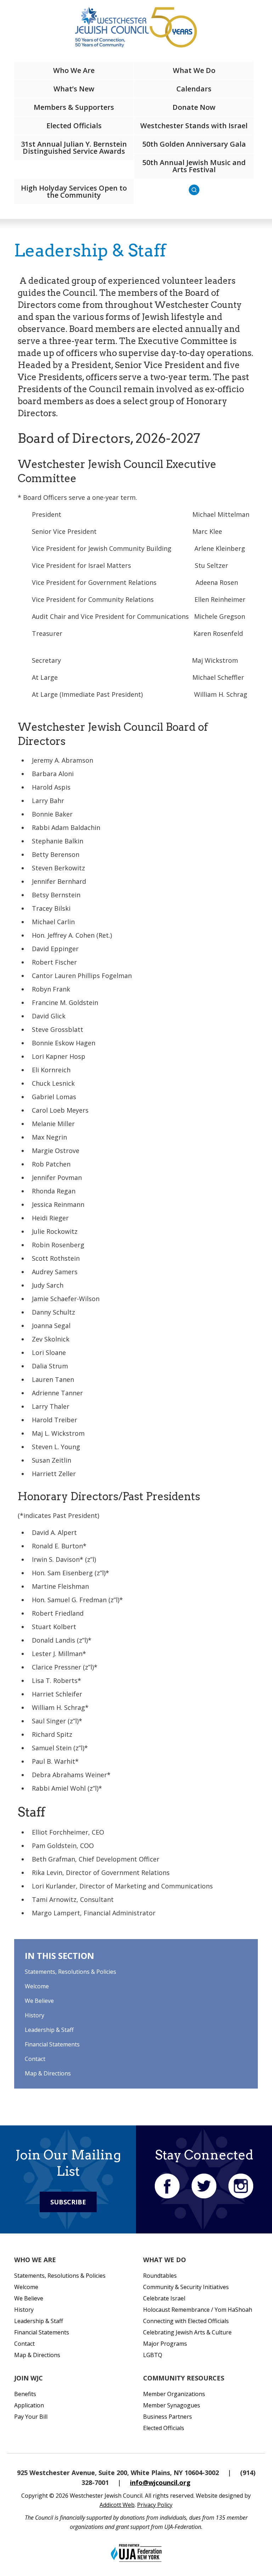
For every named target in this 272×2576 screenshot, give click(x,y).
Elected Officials (74, 126)
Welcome (37, 1986)
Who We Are (74, 70)
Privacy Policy (155, 2505)
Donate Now (194, 107)
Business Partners (168, 2417)
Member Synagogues (172, 2405)
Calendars (194, 89)
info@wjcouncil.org (160, 2482)
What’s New (74, 89)
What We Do (194, 70)
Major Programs (165, 2344)
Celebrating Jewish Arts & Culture (187, 2332)
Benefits (25, 2394)
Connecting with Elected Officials (186, 2321)
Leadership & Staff (49, 2030)
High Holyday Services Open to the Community (74, 191)
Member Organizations (174, 2394)
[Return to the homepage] (136, 27)
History (35, 2015)
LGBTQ (153, 2355)
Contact (35, 2059)
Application (29, 2405)
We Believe (39, 2001)
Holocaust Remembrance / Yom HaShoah (198, 2310)
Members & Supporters (74, 107)
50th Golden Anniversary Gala (194, 144)
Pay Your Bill (31, 2417)
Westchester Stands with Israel (194, 126)
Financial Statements (52, 2044)
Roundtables (160, 2276)
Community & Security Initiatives (186, 2287)
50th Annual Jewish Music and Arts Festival (194, 166)
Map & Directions (48, 2073)
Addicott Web (117, 2505)
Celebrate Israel (164, 2298)
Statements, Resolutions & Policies (70, 1972)
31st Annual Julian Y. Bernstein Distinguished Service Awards (74, 148)
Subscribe (68, 2202)
